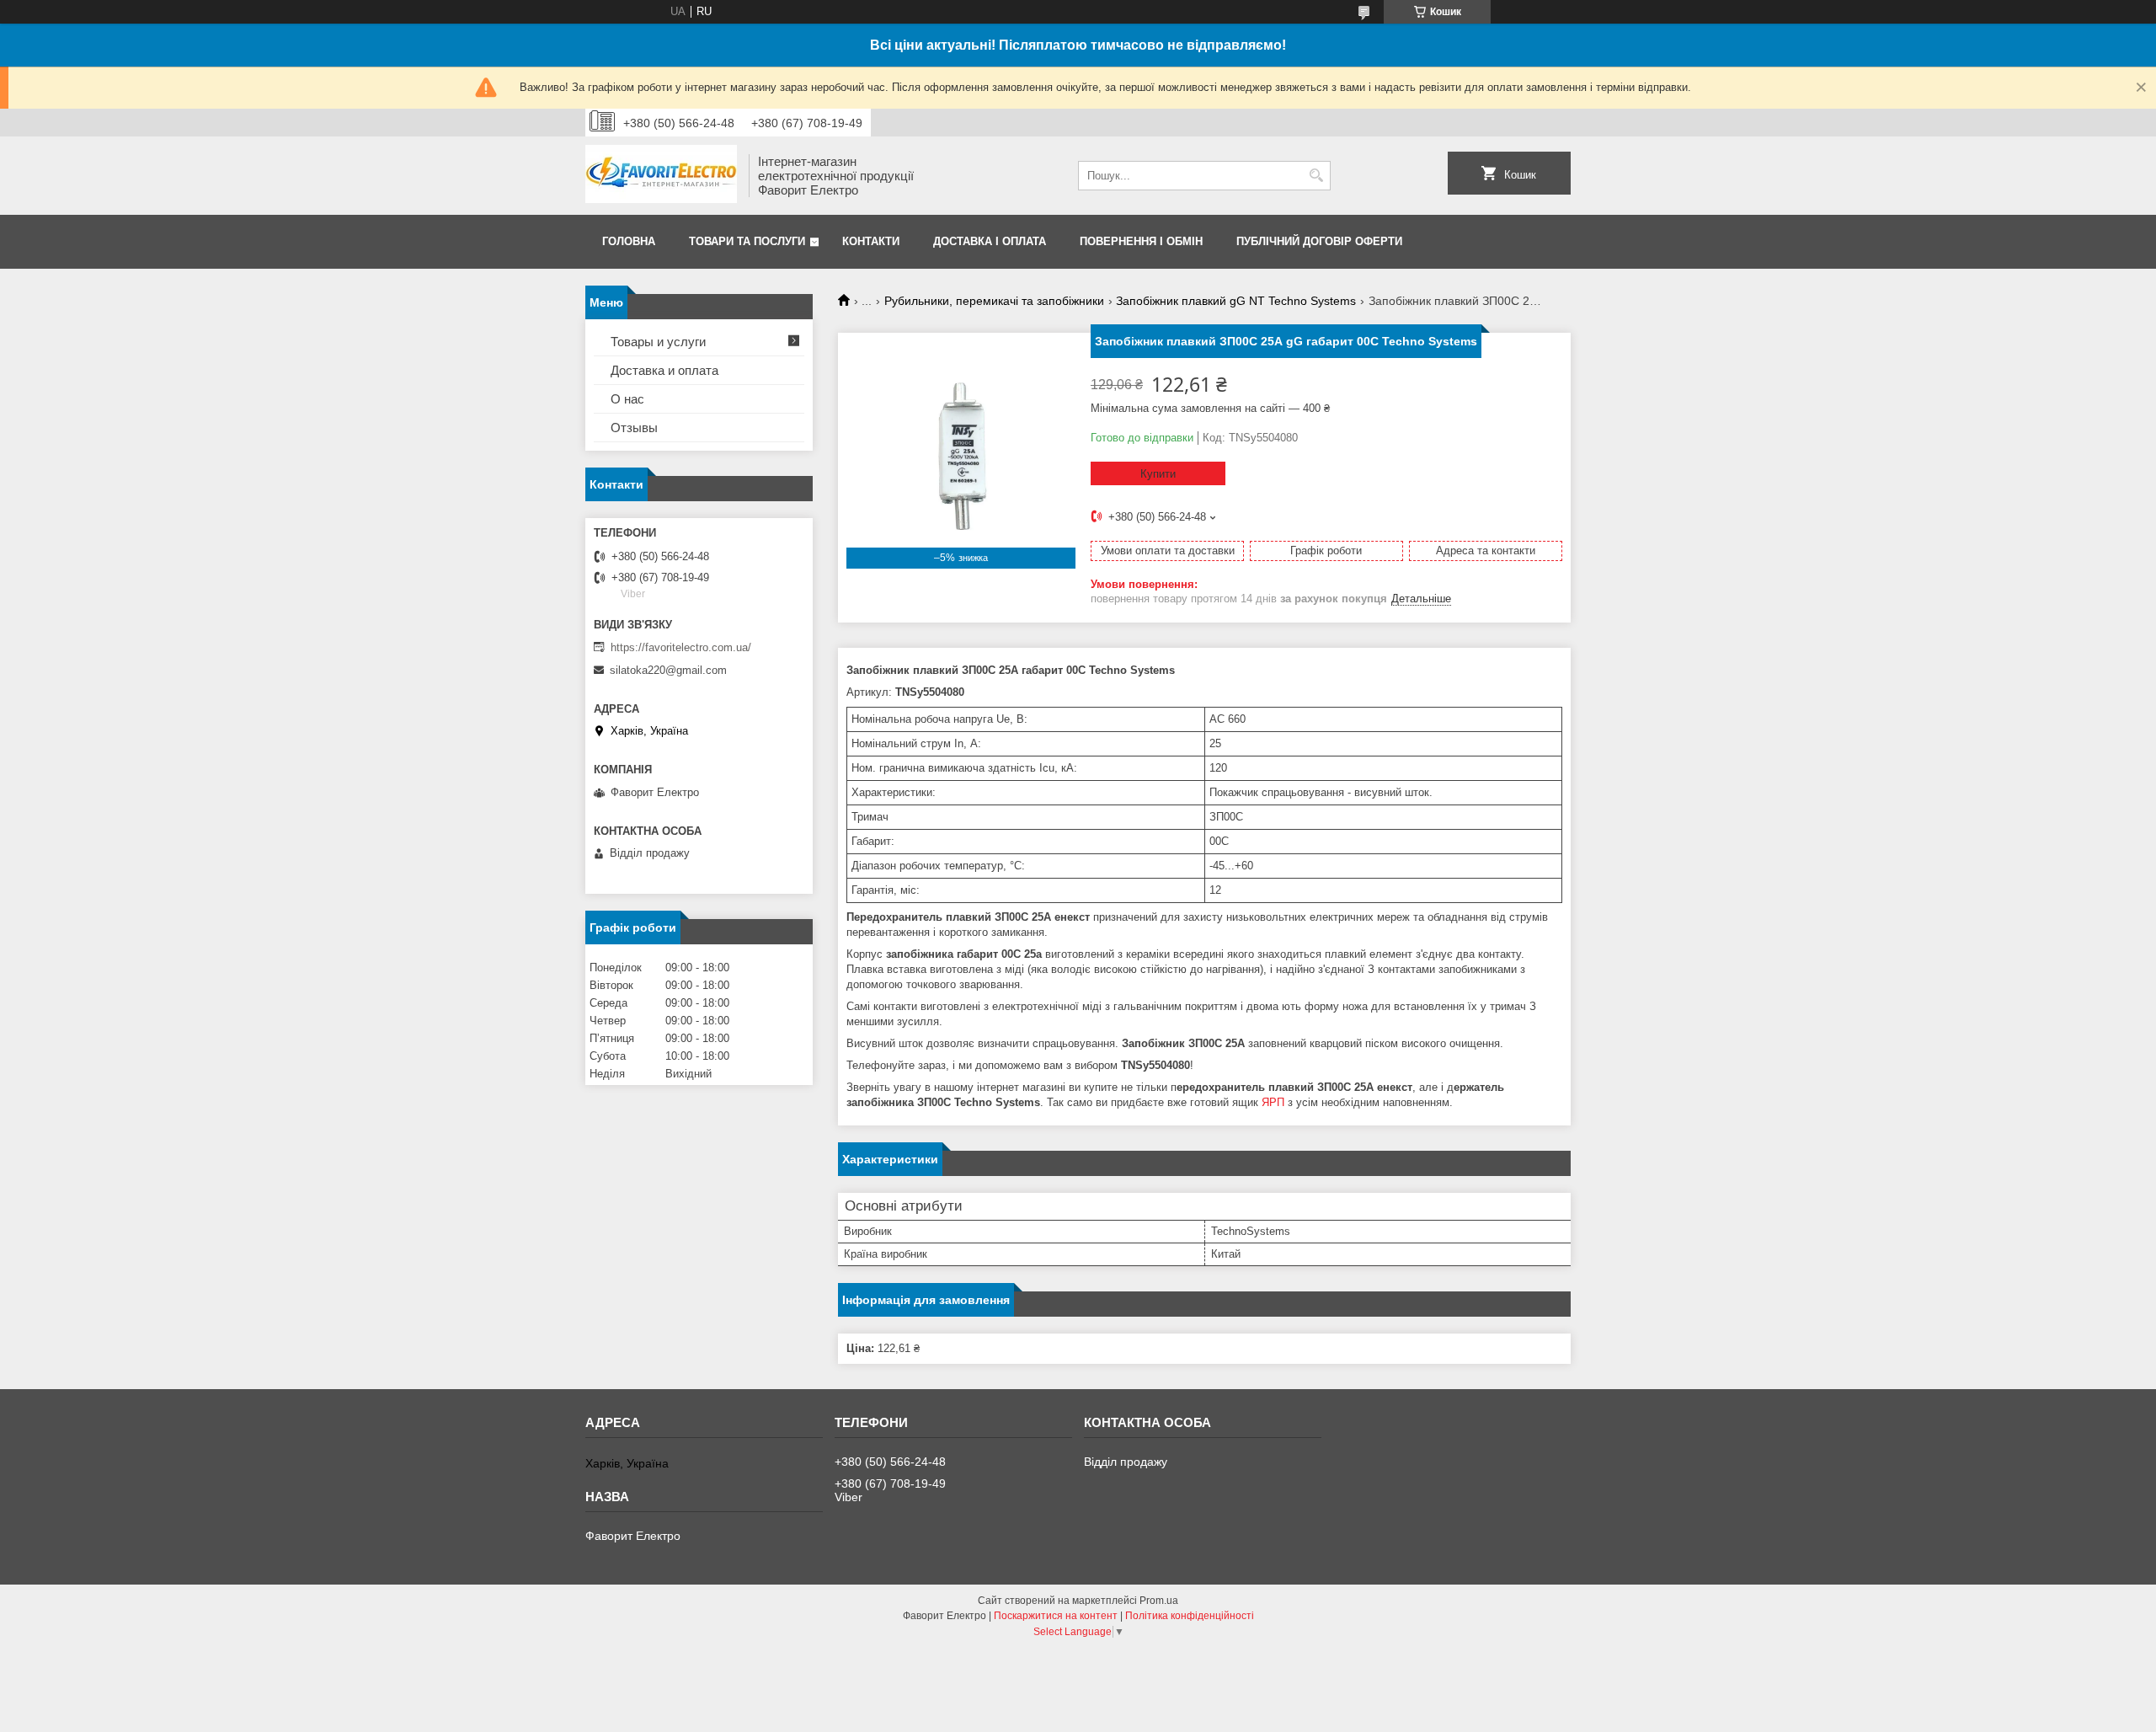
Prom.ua (1159, 1601)
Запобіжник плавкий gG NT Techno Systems (1236, 301)
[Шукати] (1316, 176)
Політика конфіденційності (1190, 1616)
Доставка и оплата (664, 370)
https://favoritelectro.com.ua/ (681, 647)
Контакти (871, 241)
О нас (627, 399)
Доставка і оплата (990, 241)
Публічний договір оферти (1319, 241)
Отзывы (634, 428)
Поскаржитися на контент (1056, 1616)
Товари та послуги (747, 241)
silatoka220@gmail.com (668, 670)
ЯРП (1273, 1102)
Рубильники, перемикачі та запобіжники (994, 301)
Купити (1158, 474)
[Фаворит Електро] (661, 176)
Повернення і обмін (1141, 241)
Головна (629, 241)
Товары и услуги (658, 342)
